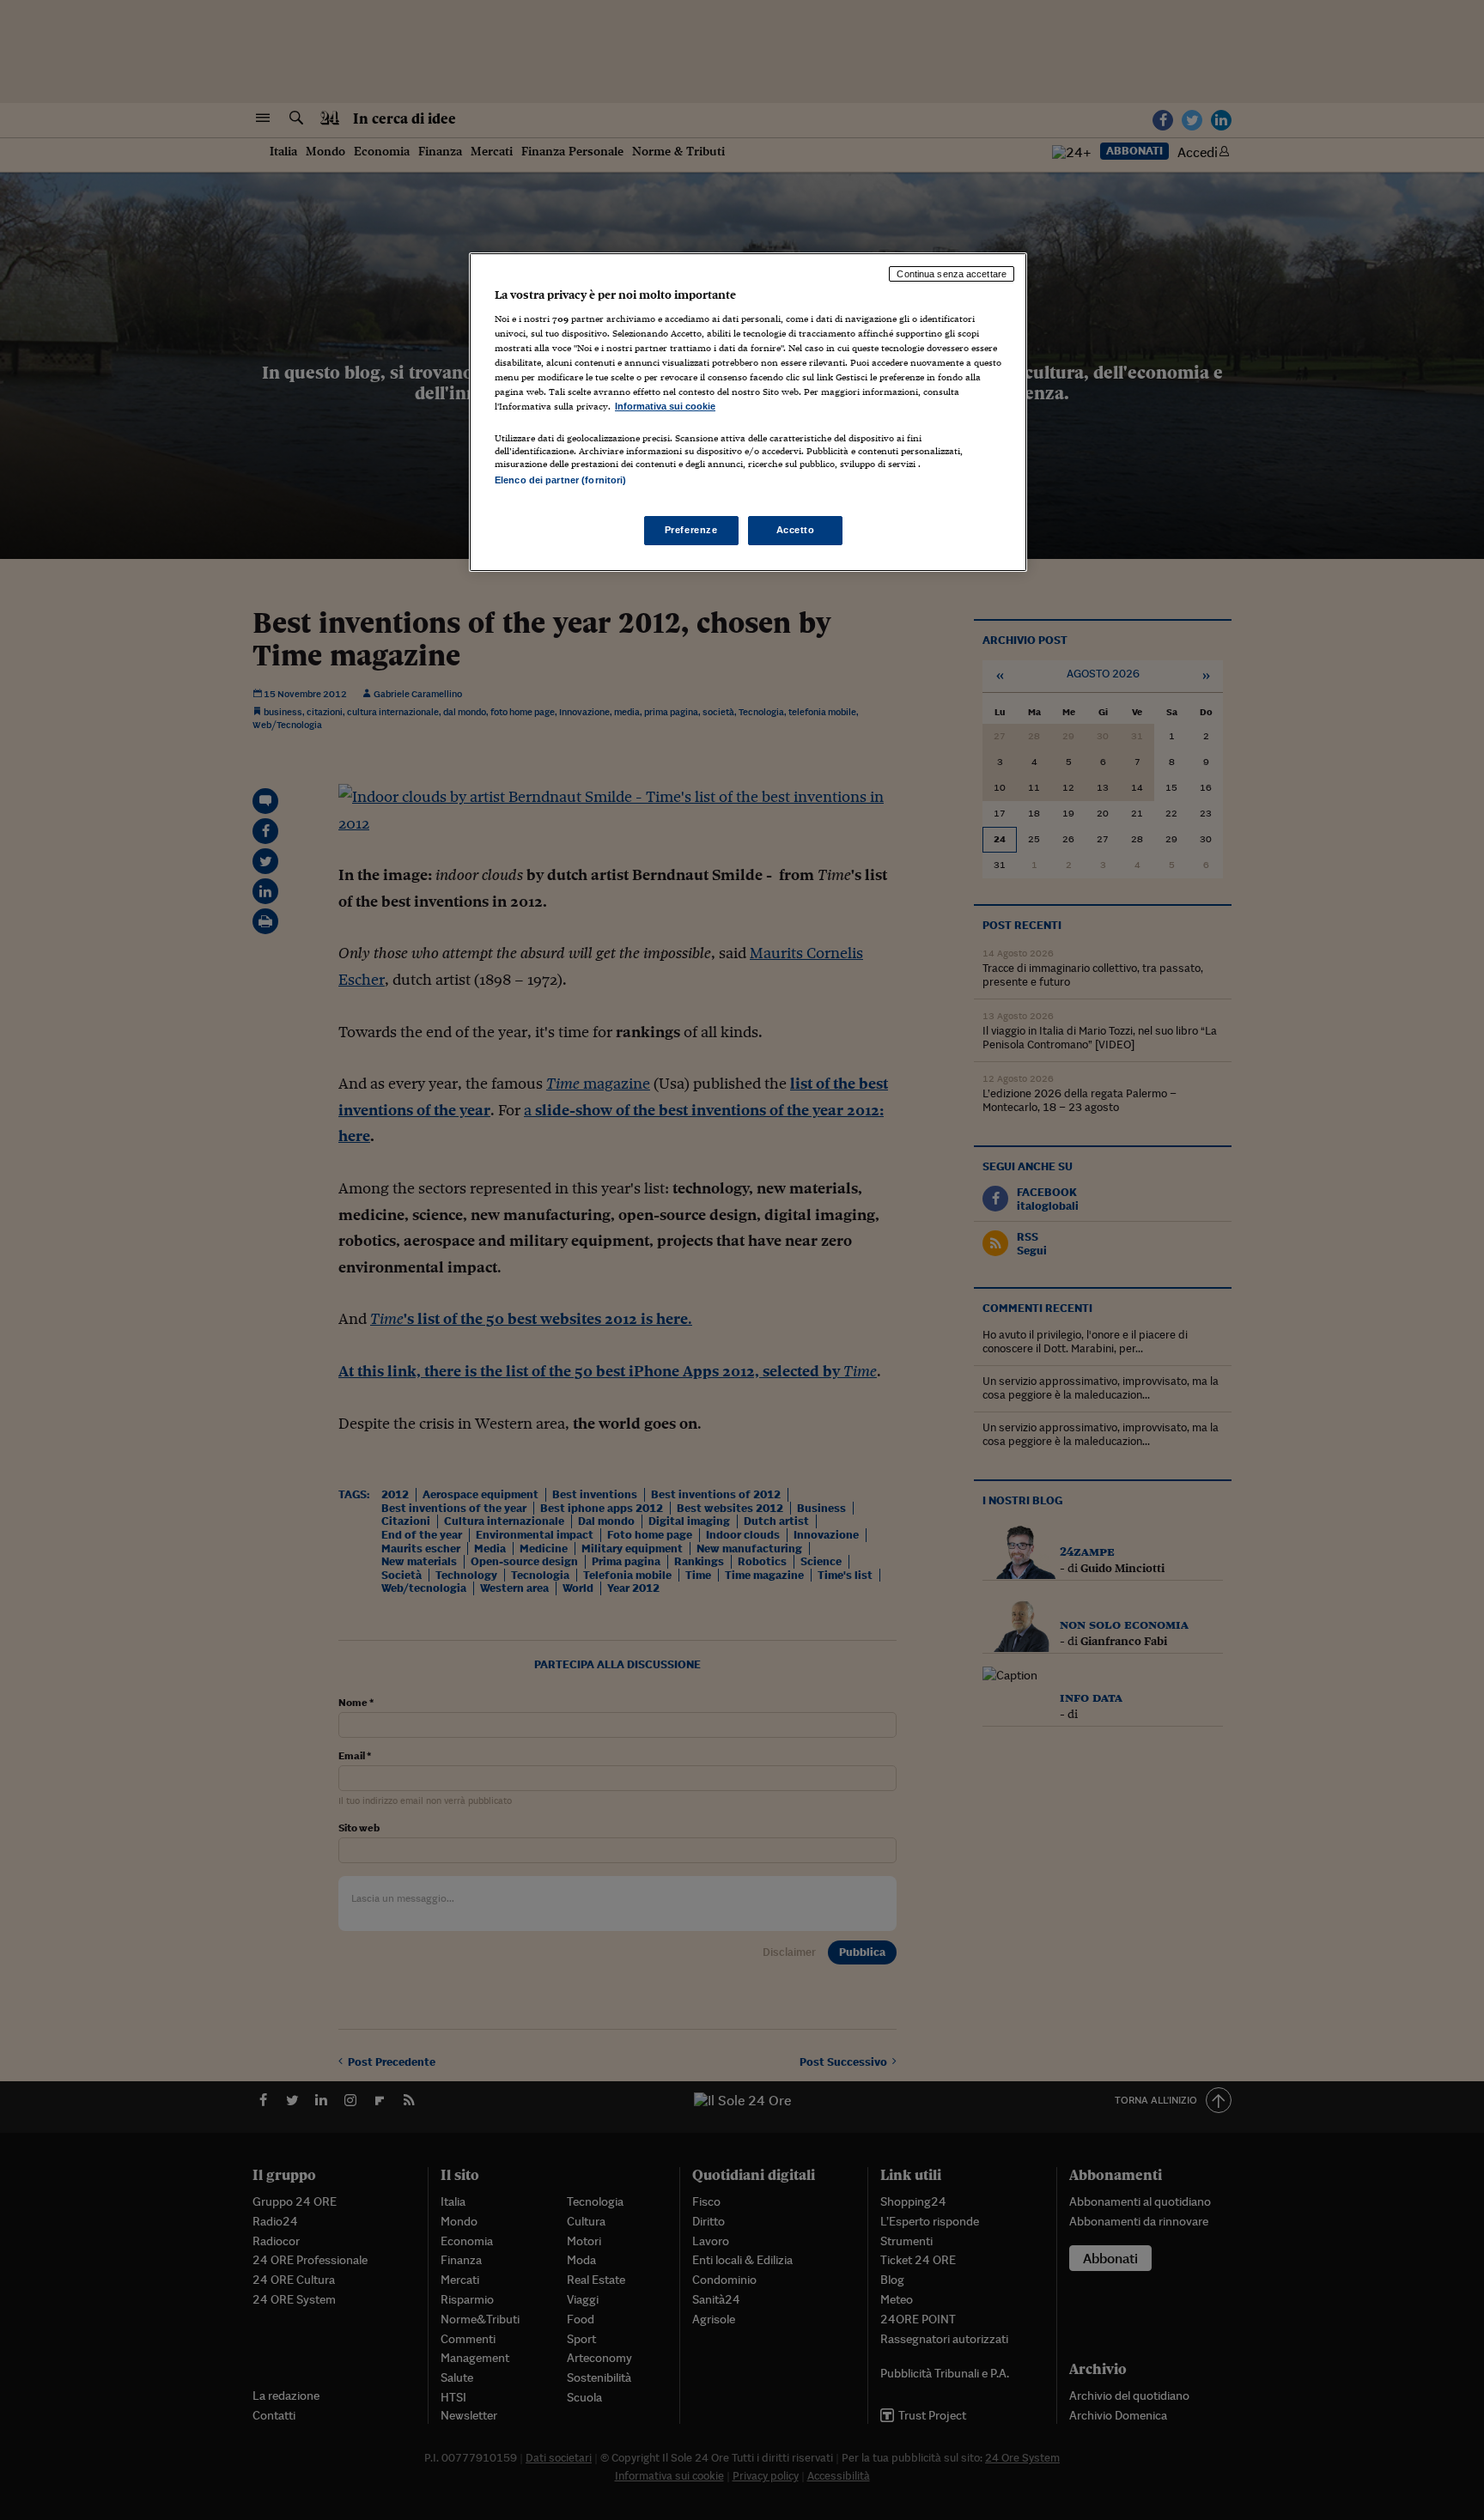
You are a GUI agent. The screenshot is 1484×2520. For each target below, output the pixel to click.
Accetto (796, 530)
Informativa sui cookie (665, 406)
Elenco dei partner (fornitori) (560, 480)
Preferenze (691, 530)
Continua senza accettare (952, 274)
